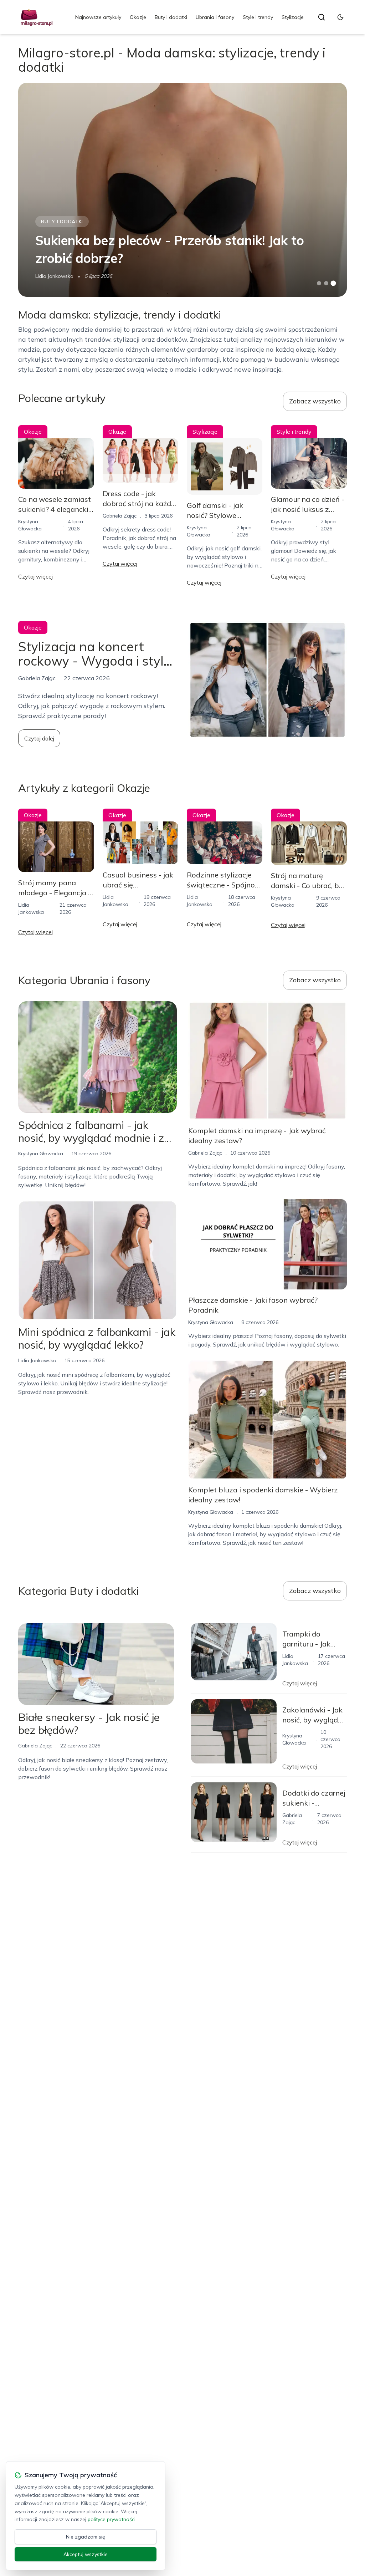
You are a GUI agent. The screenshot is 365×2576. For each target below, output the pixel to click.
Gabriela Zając (120, 516)
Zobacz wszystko (315, 401)
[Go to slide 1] (319, 283)
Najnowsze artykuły (98, 17)
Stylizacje (293, 17)
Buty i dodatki (171, 17)
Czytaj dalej (39, 738)
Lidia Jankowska (54, 276)
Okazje (138, 17)
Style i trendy (258, 17)
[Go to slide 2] (326, 283)
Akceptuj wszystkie (86, 2554)
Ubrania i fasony (215, 17)
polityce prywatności (112, 2519)
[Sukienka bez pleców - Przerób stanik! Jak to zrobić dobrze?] (182, 190)
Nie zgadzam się (86, 2537)
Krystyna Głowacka (41, 1154)
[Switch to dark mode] (340, 17)
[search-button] (322, 17)
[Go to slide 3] (333, 283)
